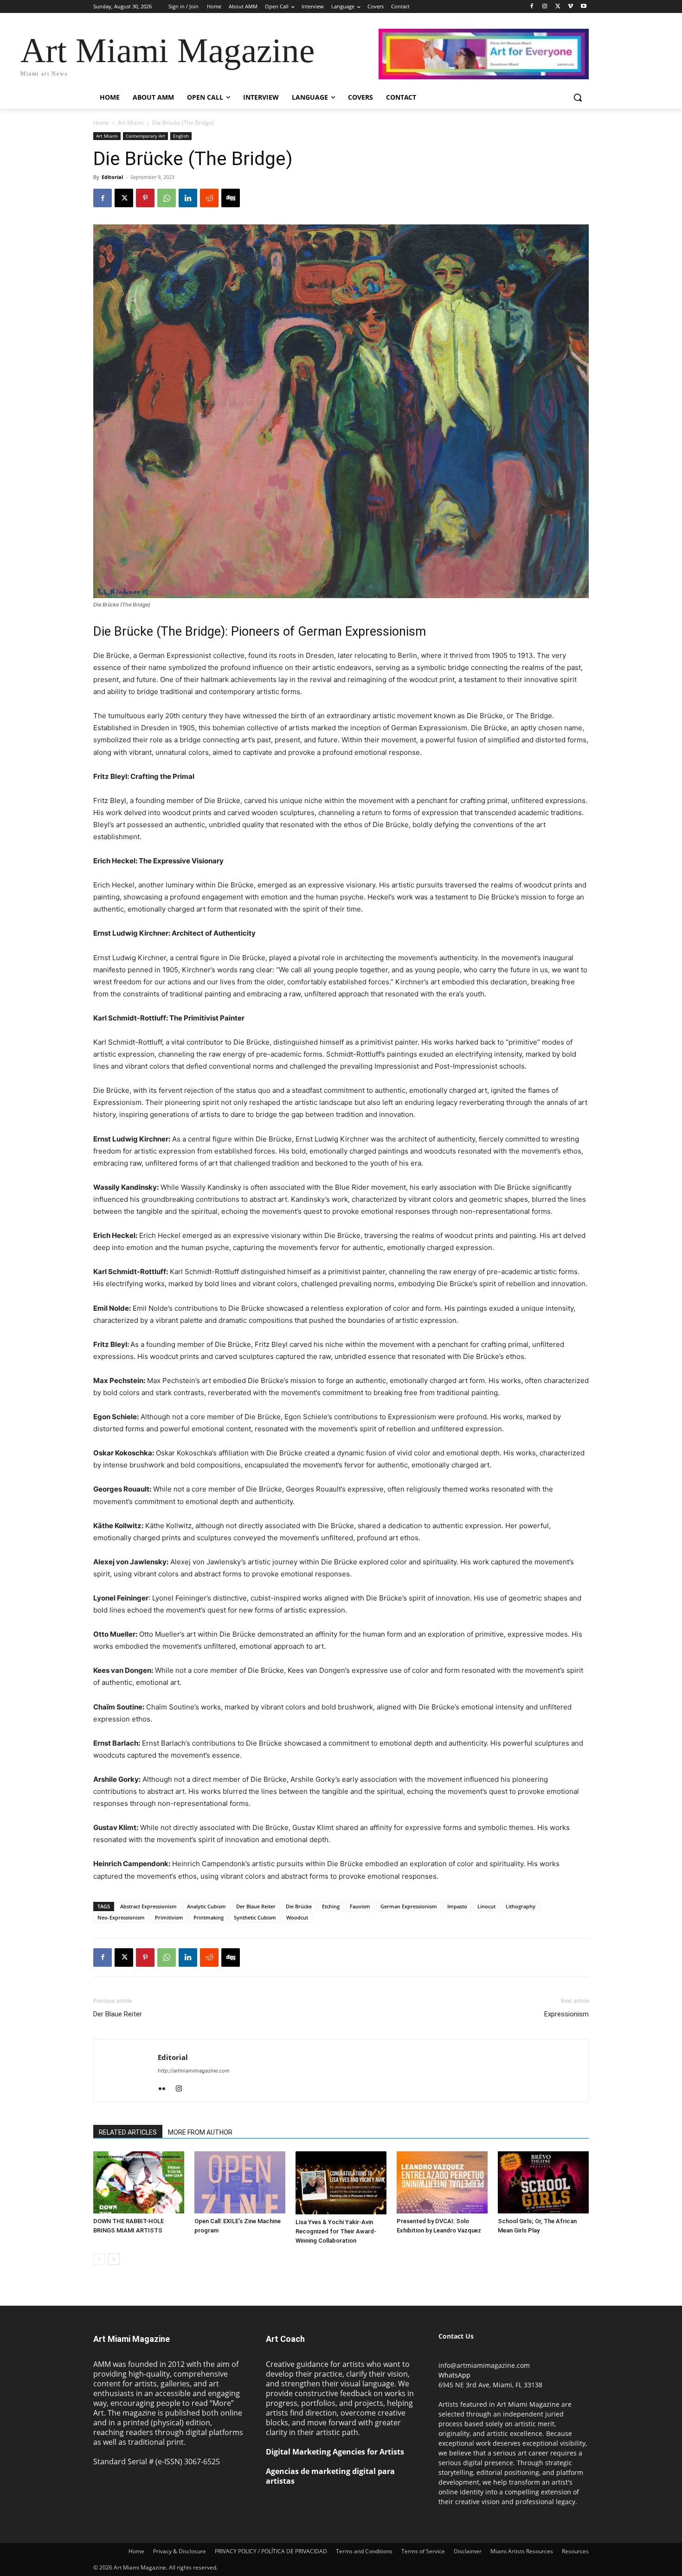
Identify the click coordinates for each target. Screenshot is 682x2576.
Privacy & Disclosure (180, 2551)
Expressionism (566, 2014)
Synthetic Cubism (255, 1917)
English (181, 136)
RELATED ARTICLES (128, 2132)
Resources (575, 2551)
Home (101, 123)
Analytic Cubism (206, 1906)
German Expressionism (409, 1906)
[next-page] (114, 2259)
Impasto (457, 1906)
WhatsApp (454, 2375)
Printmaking (209, 1917)
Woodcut (297, 1917)
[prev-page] (99, 2259)
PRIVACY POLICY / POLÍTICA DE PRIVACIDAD (271, 2551)
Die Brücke (299, 1906)
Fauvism (360, 1906)
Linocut (486, 1906)
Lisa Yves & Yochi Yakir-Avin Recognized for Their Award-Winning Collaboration (336, 2231)
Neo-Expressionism (121, 1917)
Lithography (521, 1906)
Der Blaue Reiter (256, 1906)
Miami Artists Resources (522, 2551)
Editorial (112, 177)
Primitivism (169, 1917)
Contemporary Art (145, 136)
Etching (331, 1906)
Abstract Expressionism (148, 1906)
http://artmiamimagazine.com (194, 2071)
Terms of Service (423, 2551)
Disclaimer (468, 2551)
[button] (578, 97)
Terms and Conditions (364, 2551)
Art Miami (131, 123)
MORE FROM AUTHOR (200, 2132)
